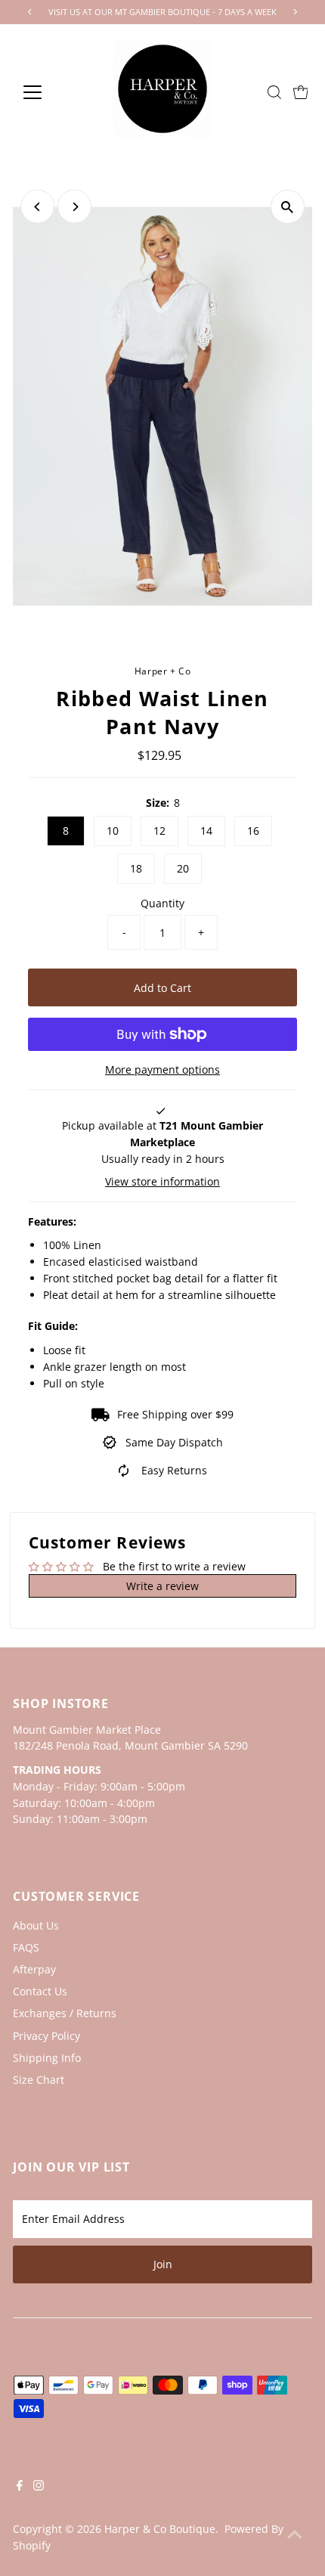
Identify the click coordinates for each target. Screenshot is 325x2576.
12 (159, 831)
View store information (162, 1182)
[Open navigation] (49, 92)
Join (163, 2264)
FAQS (26, 1947)
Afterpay (34, 1969)
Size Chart (39, 2080)
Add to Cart (162, 988)
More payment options (162, 1069)
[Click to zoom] (288, 207)
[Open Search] (274, 92)
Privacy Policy (46, 2036)
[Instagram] (39, 2487)
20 (183, 868)
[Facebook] (20, 2487)
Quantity (162, 903)
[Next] (74, 207)
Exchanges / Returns (65, 2013)
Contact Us (40, 1991)
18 (136, 868)
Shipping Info (47, 2058)
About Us (36, 1925)
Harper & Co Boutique (160, 2529)
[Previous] (37, 207)
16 (253, 831)
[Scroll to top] (295, 2534)
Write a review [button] (162, 1586)
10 (113, 831)
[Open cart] (301, 92)
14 (206, 831)
